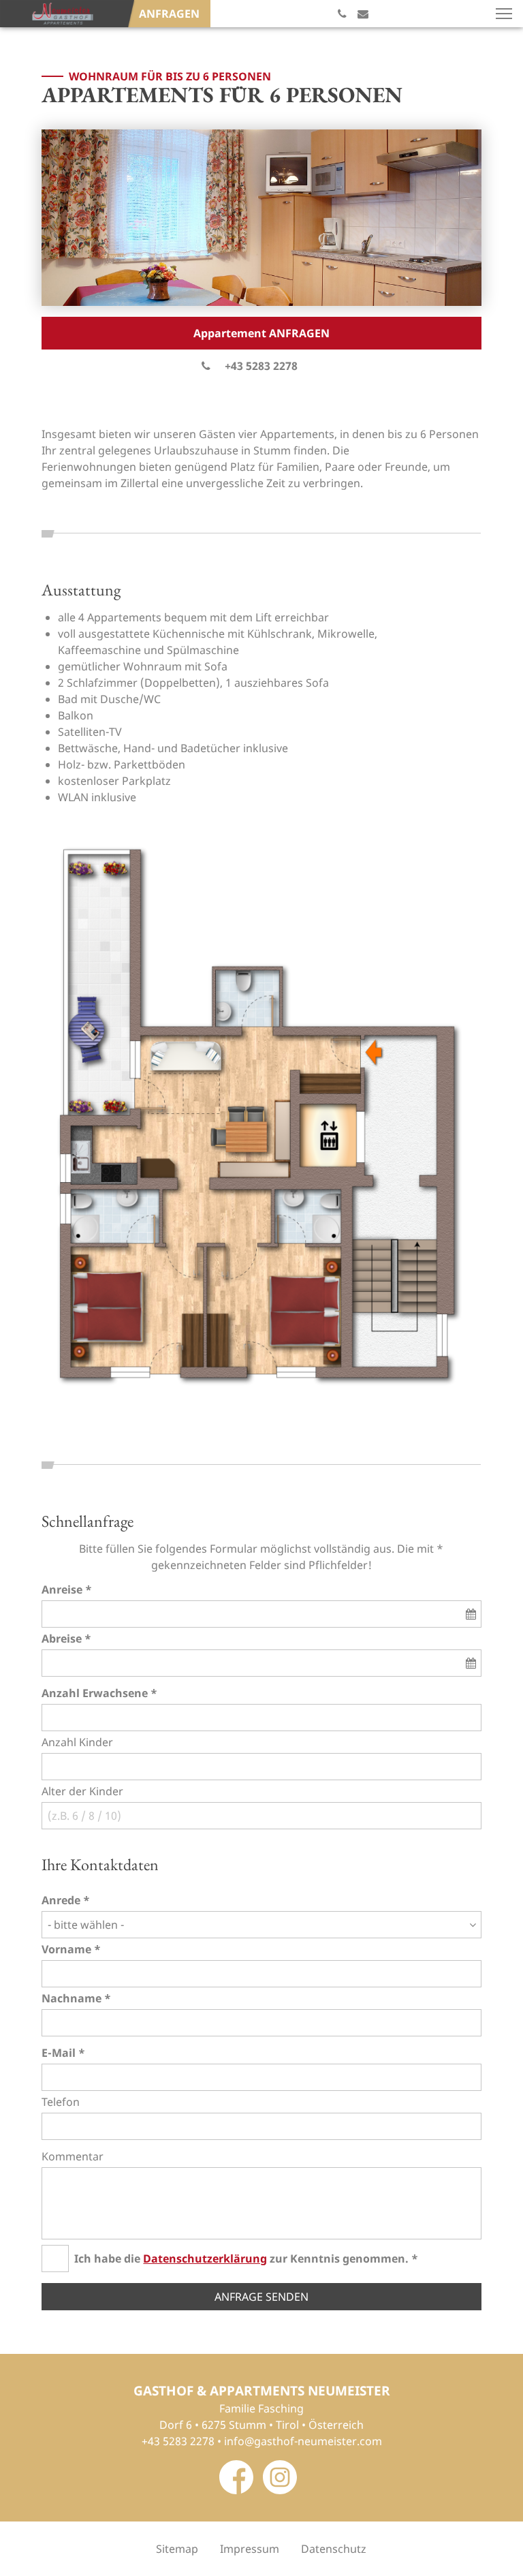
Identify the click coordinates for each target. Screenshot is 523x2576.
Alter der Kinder (82, 1791)
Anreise (62, 1589)
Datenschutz (334, 2549)
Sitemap (177, 2549)
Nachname (72, 1998)
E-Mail (59, 2053)
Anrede (61, 1900)
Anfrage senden (261, 2297)
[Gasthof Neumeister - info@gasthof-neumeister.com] (363, 14)
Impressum (250, 2549)
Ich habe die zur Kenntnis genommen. (241, 2259)
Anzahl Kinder (77, 1742)
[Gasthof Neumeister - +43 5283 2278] (342, 14)
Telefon (61, 2102)
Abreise (62, 1639)
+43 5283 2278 (261, 366)
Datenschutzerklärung (205, 2259)
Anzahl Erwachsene (95, 1693)
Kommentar (73, 2156)
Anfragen (169, 14)
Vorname (66, 1949)
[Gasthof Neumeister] (63, 14)
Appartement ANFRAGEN (261, 333)
